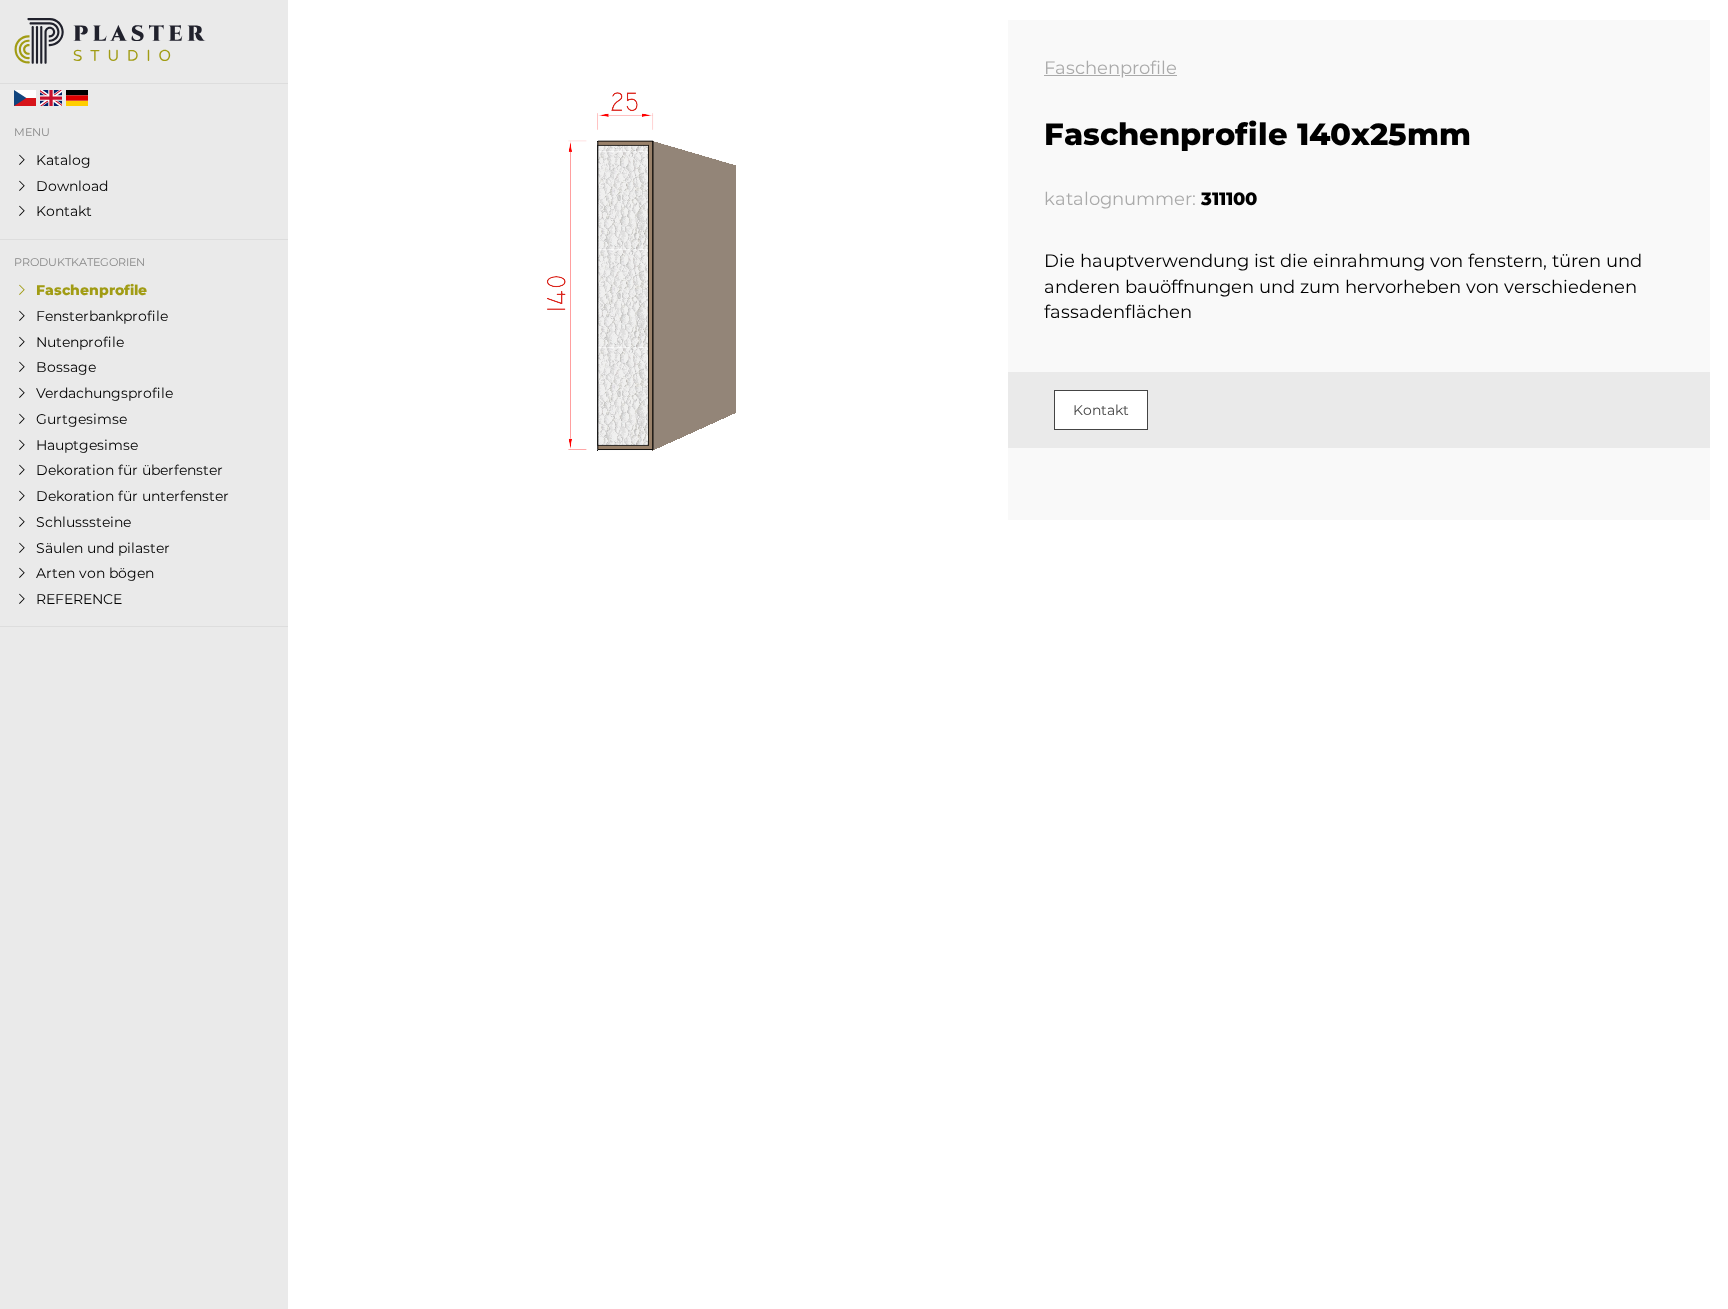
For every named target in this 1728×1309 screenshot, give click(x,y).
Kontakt (1101, 410)
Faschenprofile (1110, 68)
